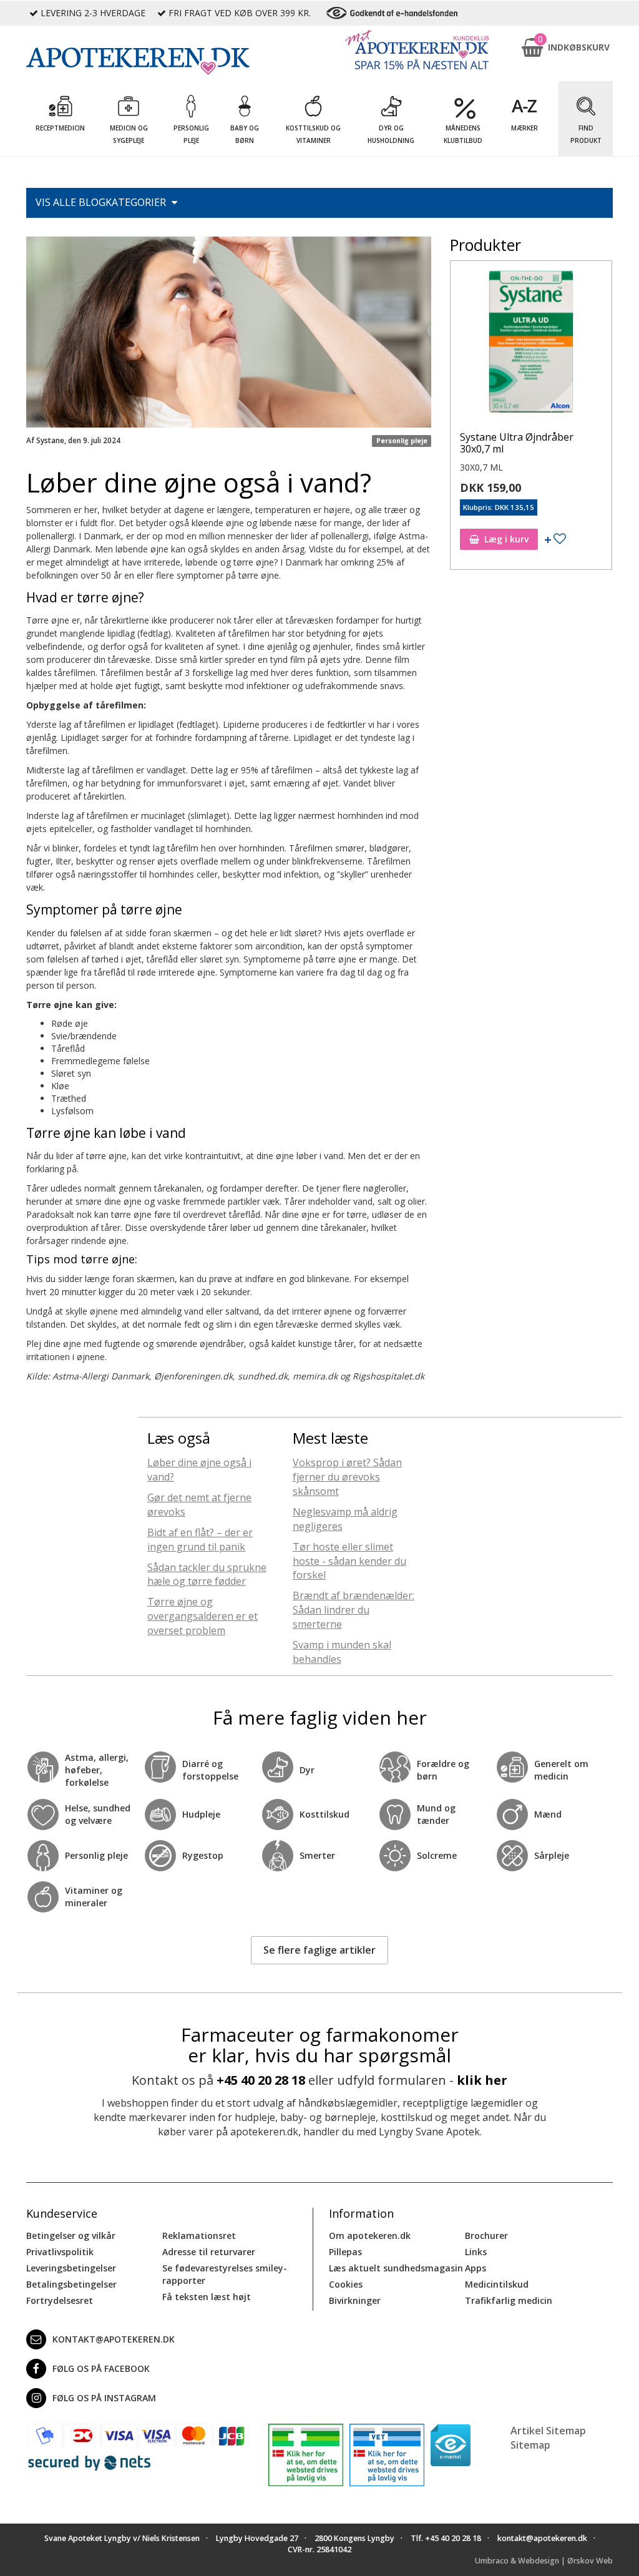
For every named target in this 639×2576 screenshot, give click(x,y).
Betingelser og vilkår (71, 2236)
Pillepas (345, 2252)
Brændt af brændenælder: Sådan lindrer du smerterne (354, 1610)
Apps (476, 2268)
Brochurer (486, 2236)
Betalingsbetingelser (71, 2284)
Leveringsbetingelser (71, 2268)
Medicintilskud (497, 2284)
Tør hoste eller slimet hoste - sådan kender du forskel (349, 1561)
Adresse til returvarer (209, 2252)
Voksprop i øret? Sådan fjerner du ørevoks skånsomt (347, 1477)
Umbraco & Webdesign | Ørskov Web (544, 2561)
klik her (482, 2080)
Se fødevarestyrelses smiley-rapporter (225, 2274)
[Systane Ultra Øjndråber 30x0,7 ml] (531, 345)
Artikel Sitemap (548, 2431)
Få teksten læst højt (207, 2297)
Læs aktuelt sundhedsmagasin (396, 2268)
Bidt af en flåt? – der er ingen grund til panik (200, 1540)
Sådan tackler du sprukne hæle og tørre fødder (207, 1574)
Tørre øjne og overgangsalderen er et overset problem (202, 1616)
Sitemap (530, 2445)
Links (476, 2252)
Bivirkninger (355, 2300)
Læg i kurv (506, 539)
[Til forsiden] (138, 61)
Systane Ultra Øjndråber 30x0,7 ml (517, 443)
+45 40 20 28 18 (261, 2080)
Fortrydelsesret (60, 2300)
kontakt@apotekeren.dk (114, 2339)
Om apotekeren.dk (370, 2236)
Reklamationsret (199, 2236)
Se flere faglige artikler (319, 1950)
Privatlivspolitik (60, 2252)
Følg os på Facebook (101, 2368)
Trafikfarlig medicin (509, 2300)
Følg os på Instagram (104, 2398)
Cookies (346, 2284)
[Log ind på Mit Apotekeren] (417, 50)
